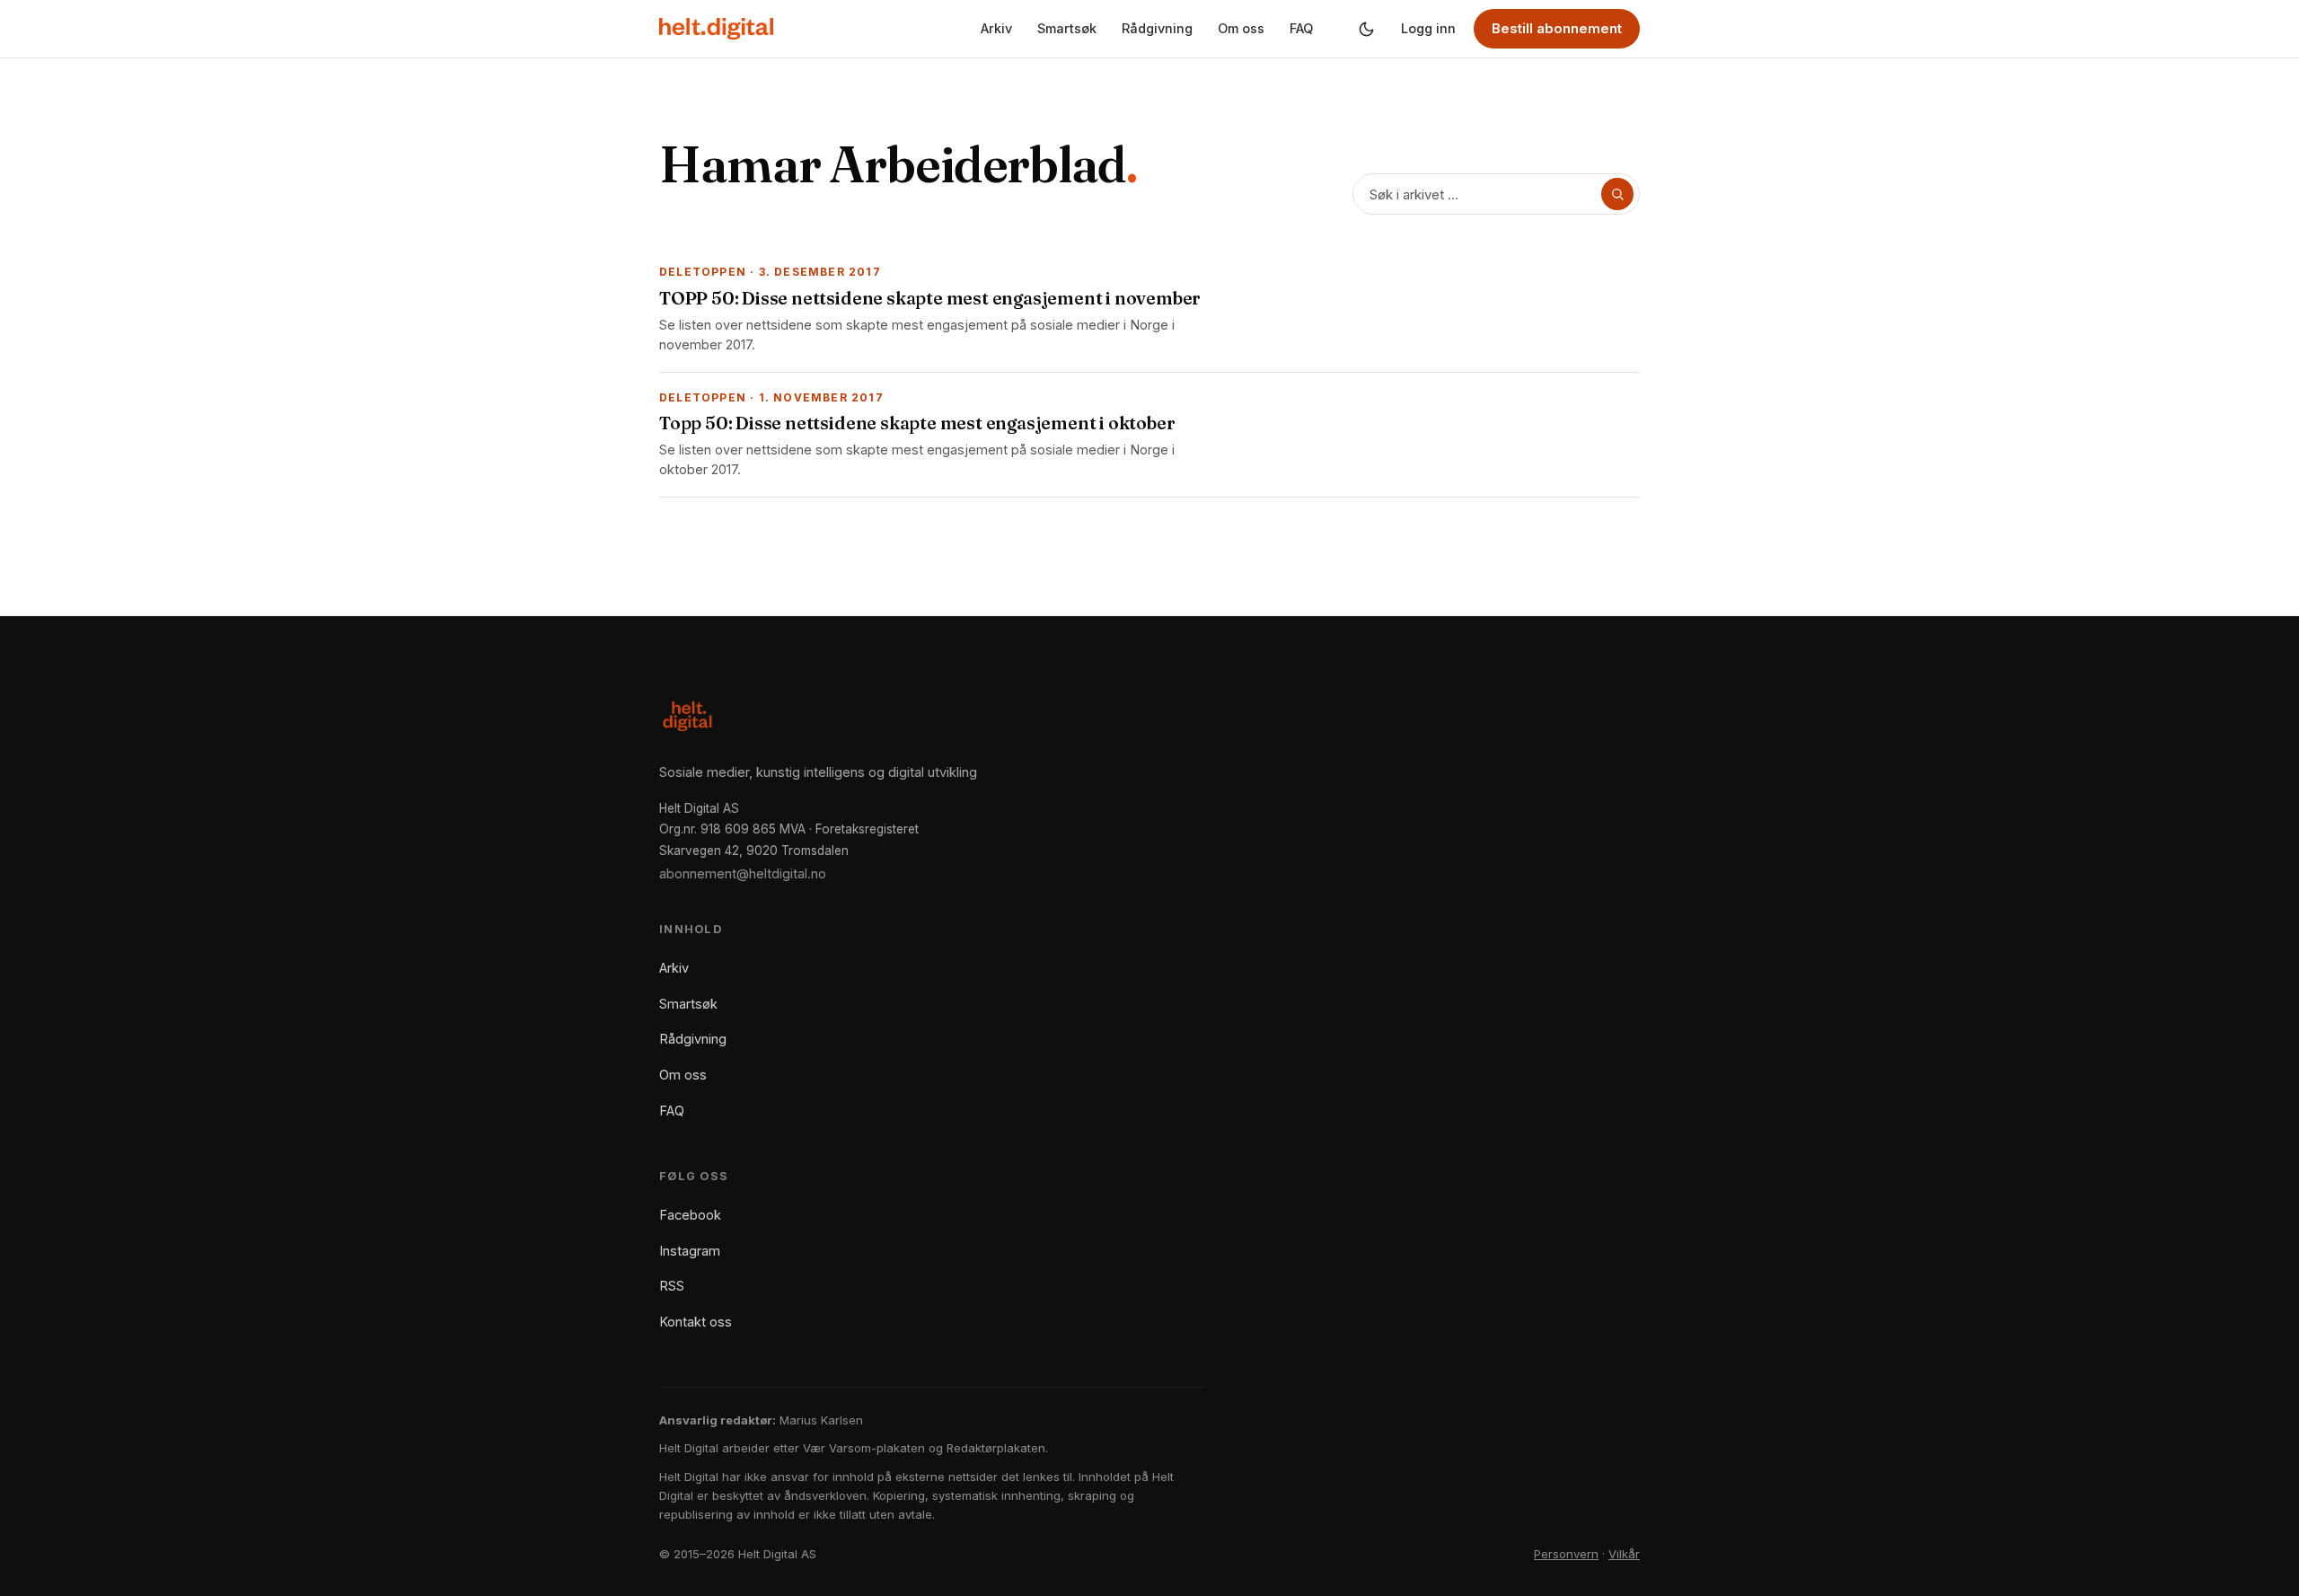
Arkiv (996, 28)
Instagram (690, 1251)
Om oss (1241, 28)
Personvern (1566, 1554)
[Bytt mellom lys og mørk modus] (1366, 29)
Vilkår (1624, 1554)
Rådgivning (1157, 28)
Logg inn (1428, 28)
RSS (672, 1286)
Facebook (690, 1215)
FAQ (1301, 28)
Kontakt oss (696, 1322)
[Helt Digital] (716, 29)
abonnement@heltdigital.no (743, 873)
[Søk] (1617, 194)
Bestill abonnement (1557, 28)
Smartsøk (1067, 28)
